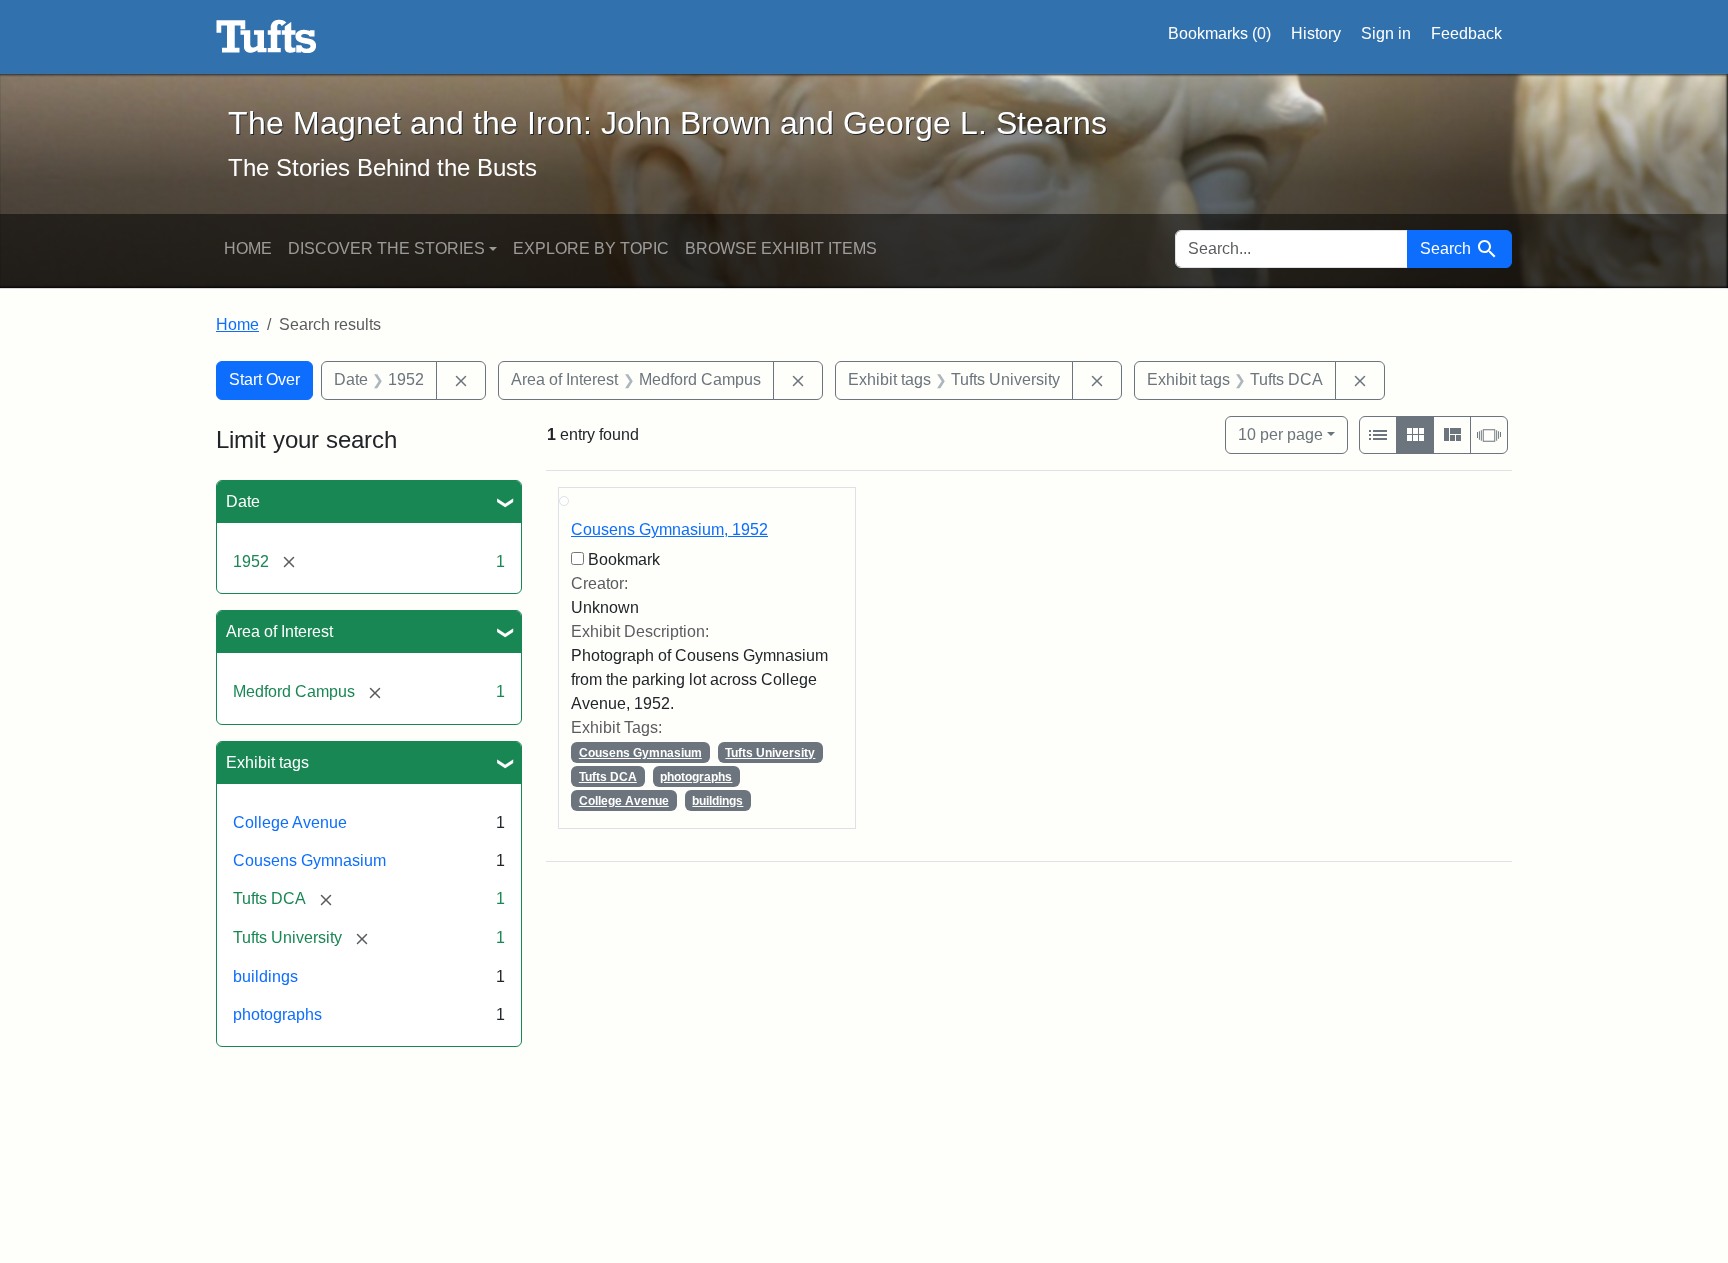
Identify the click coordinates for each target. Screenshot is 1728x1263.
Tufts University (770, 753)
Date (243, 501)
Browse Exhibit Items (781, 248)
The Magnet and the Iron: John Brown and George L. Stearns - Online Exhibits (266, 37)
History (1316, 33)
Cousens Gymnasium (309, 860)
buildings (265, 976)
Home (248, 248)
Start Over (264, 379)
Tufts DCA (608, 777)
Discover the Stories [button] (386, 248)
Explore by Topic (591, 248)
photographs (277, 1014)
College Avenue (290, 822)
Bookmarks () (1219, 33)
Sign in (1386, 33)
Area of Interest (279, 631)
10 (1280, 434)
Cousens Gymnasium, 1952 (669, 529)
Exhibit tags (267, 762)
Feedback (1466, 33)
